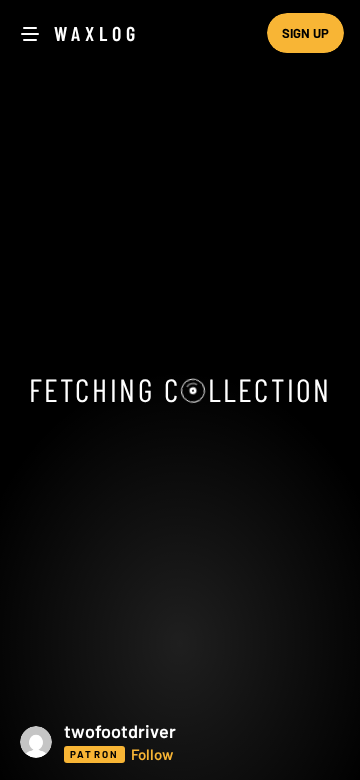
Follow (152, 754)
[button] (180, 742)
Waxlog (97, 33)
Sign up (305, 33)
